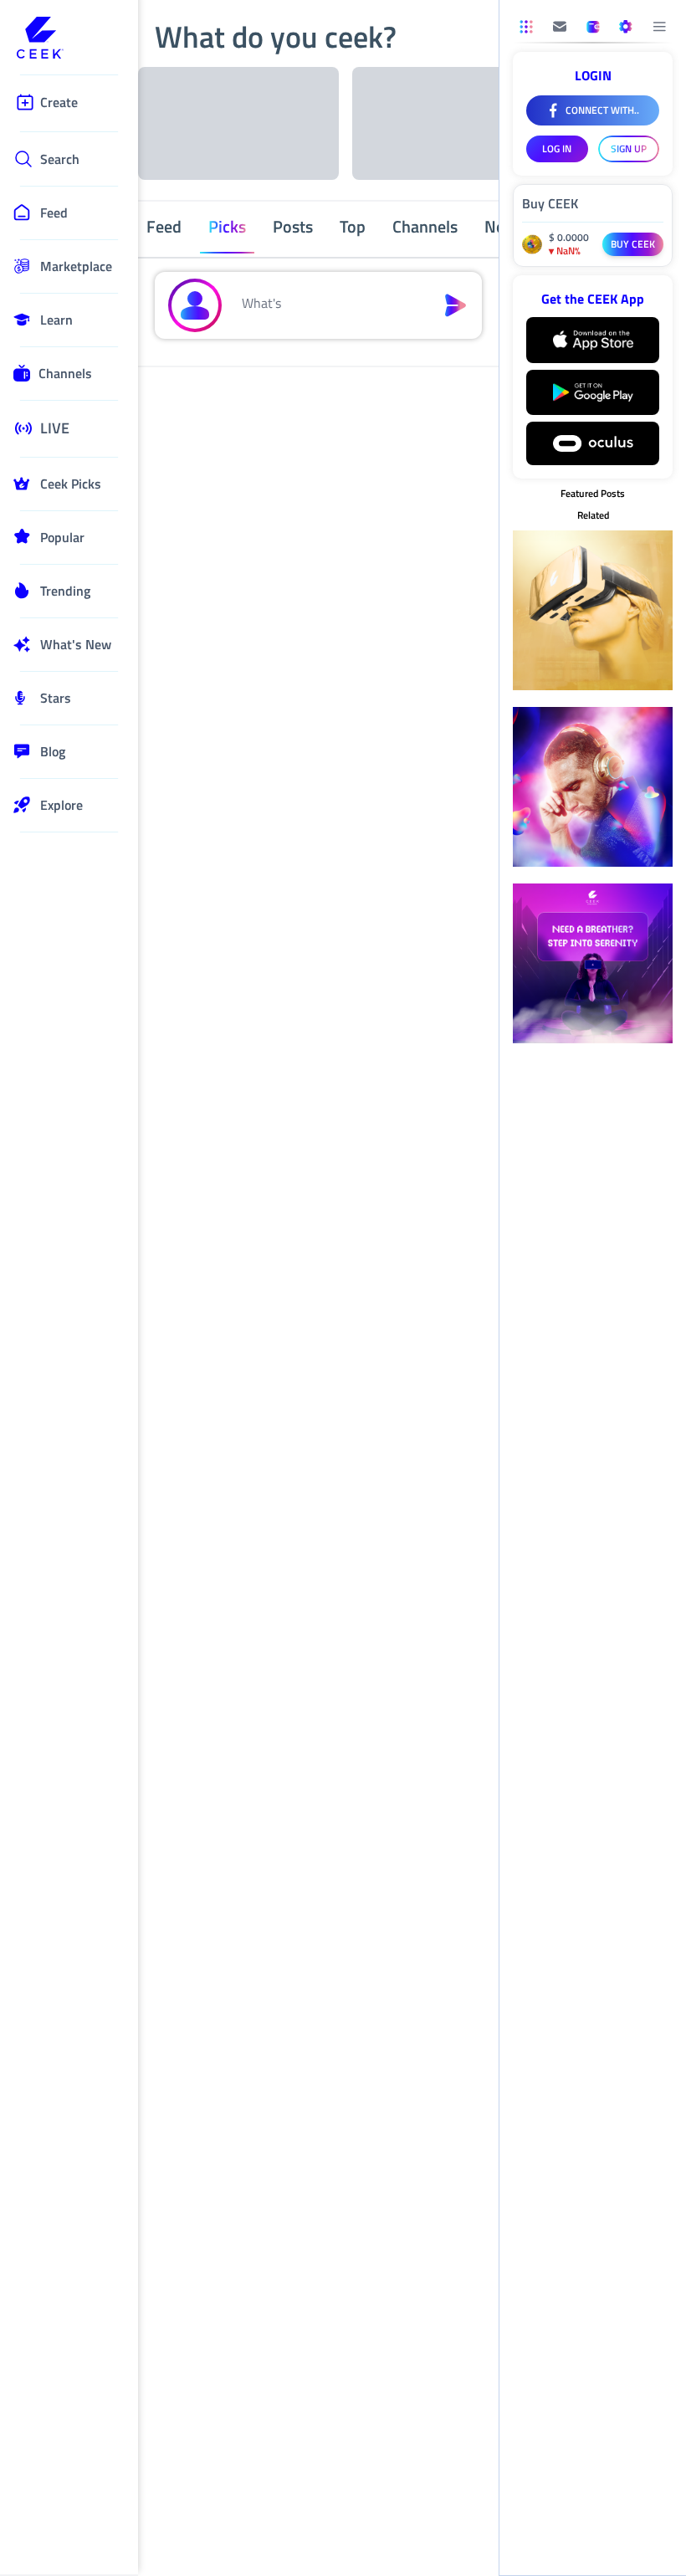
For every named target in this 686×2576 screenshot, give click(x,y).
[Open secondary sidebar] (526, 27)
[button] (328, 305)
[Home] (69, 39)
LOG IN (557, 149)
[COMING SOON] (560, 27)
